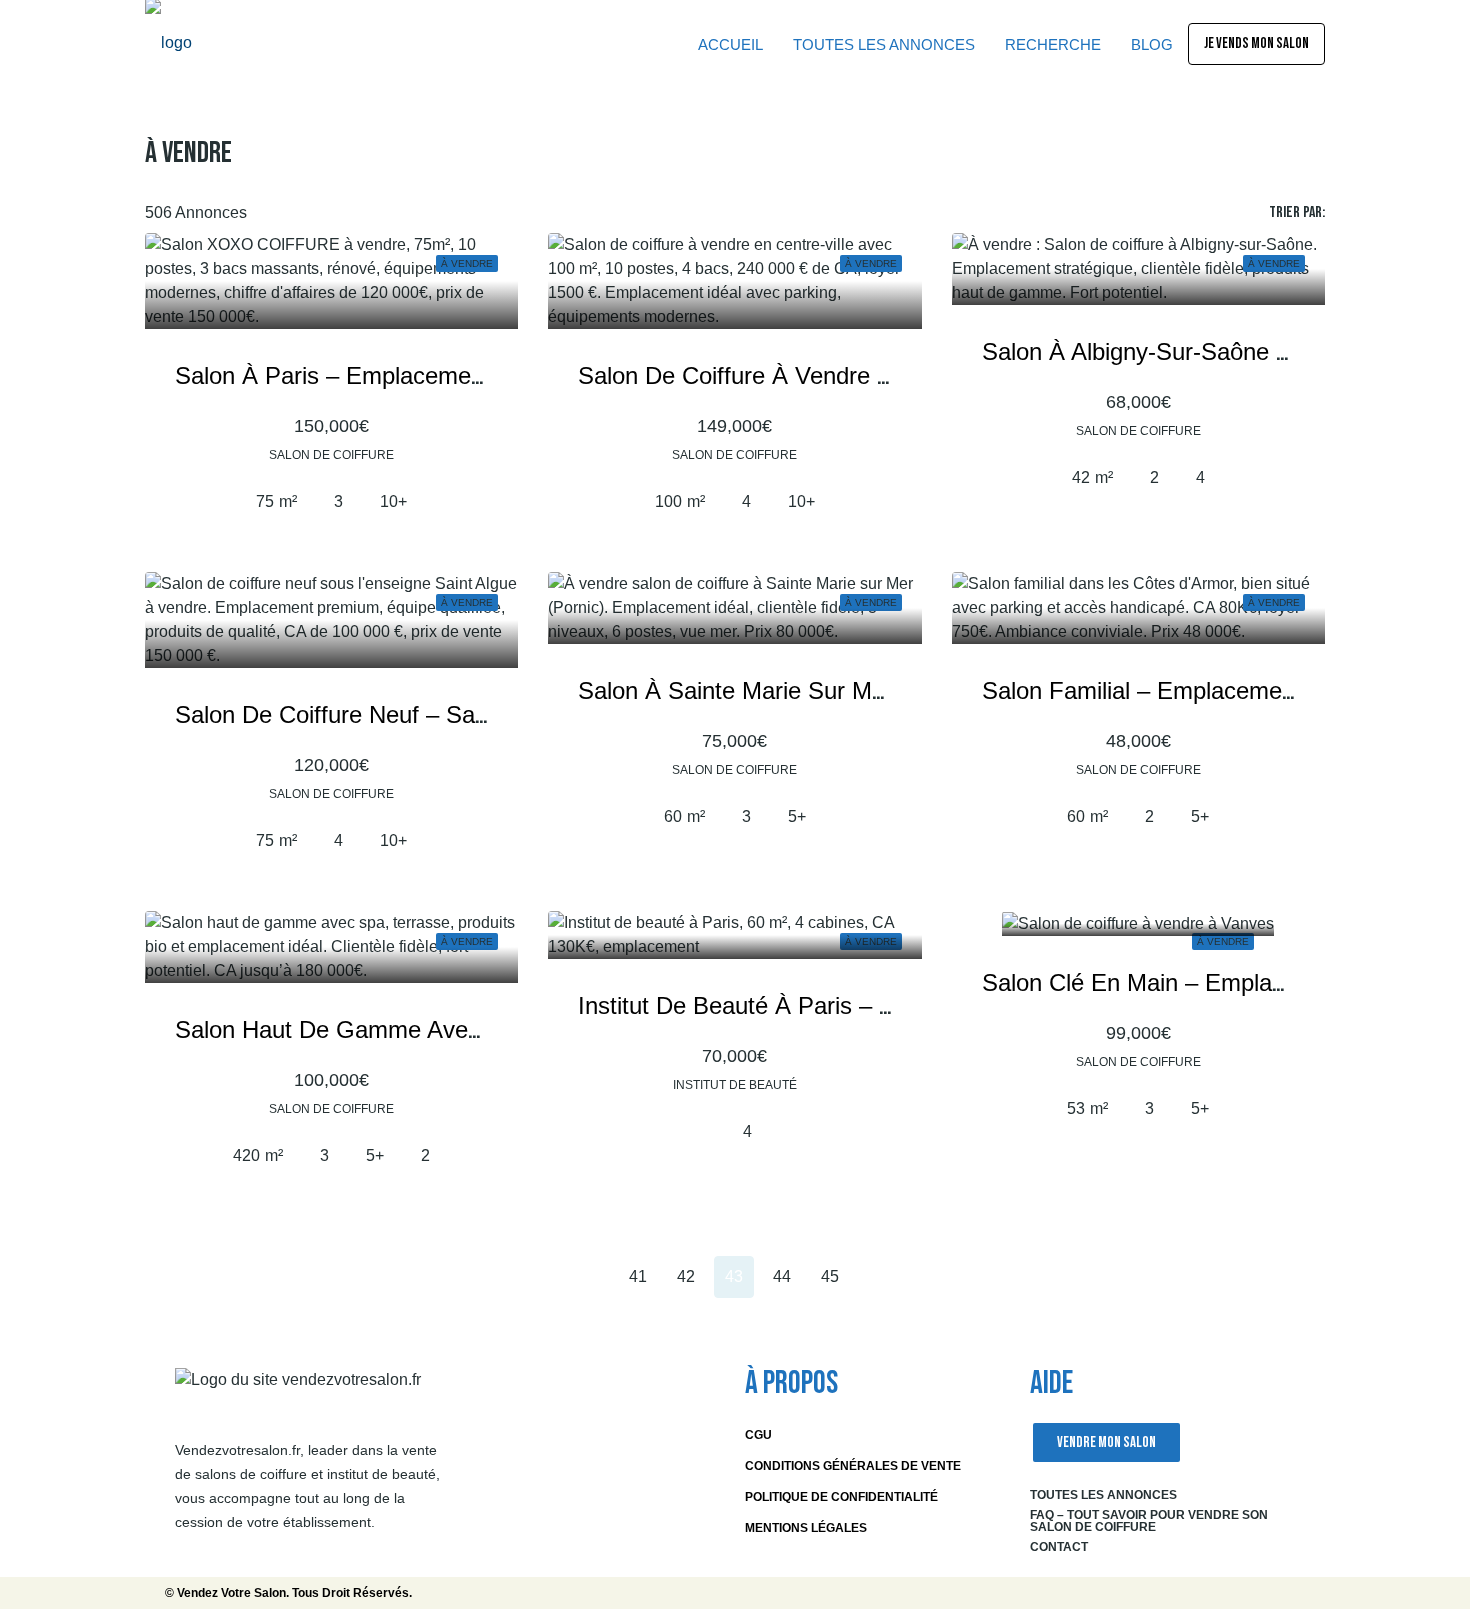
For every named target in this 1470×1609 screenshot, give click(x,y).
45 (830, 1276)
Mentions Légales (806, 1528)
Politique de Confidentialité (841, 1497)
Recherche (1053, 44)
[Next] (878, 1276)
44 (782, 1276)
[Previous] (542, 1276)
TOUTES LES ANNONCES (884, 44)
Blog (1152, 44)
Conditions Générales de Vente (853, 1466)
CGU (758, 1435)
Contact (1059, 1547)
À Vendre (1223, 941)
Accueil (730, 44)
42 (686, 1276)
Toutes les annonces (1103, 1495)
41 (638, 1276)
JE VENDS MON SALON (1256, 43)
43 (734, 1276)
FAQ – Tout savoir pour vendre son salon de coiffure (1149, 1521)
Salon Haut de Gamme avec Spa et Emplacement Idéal (472, 1029)
